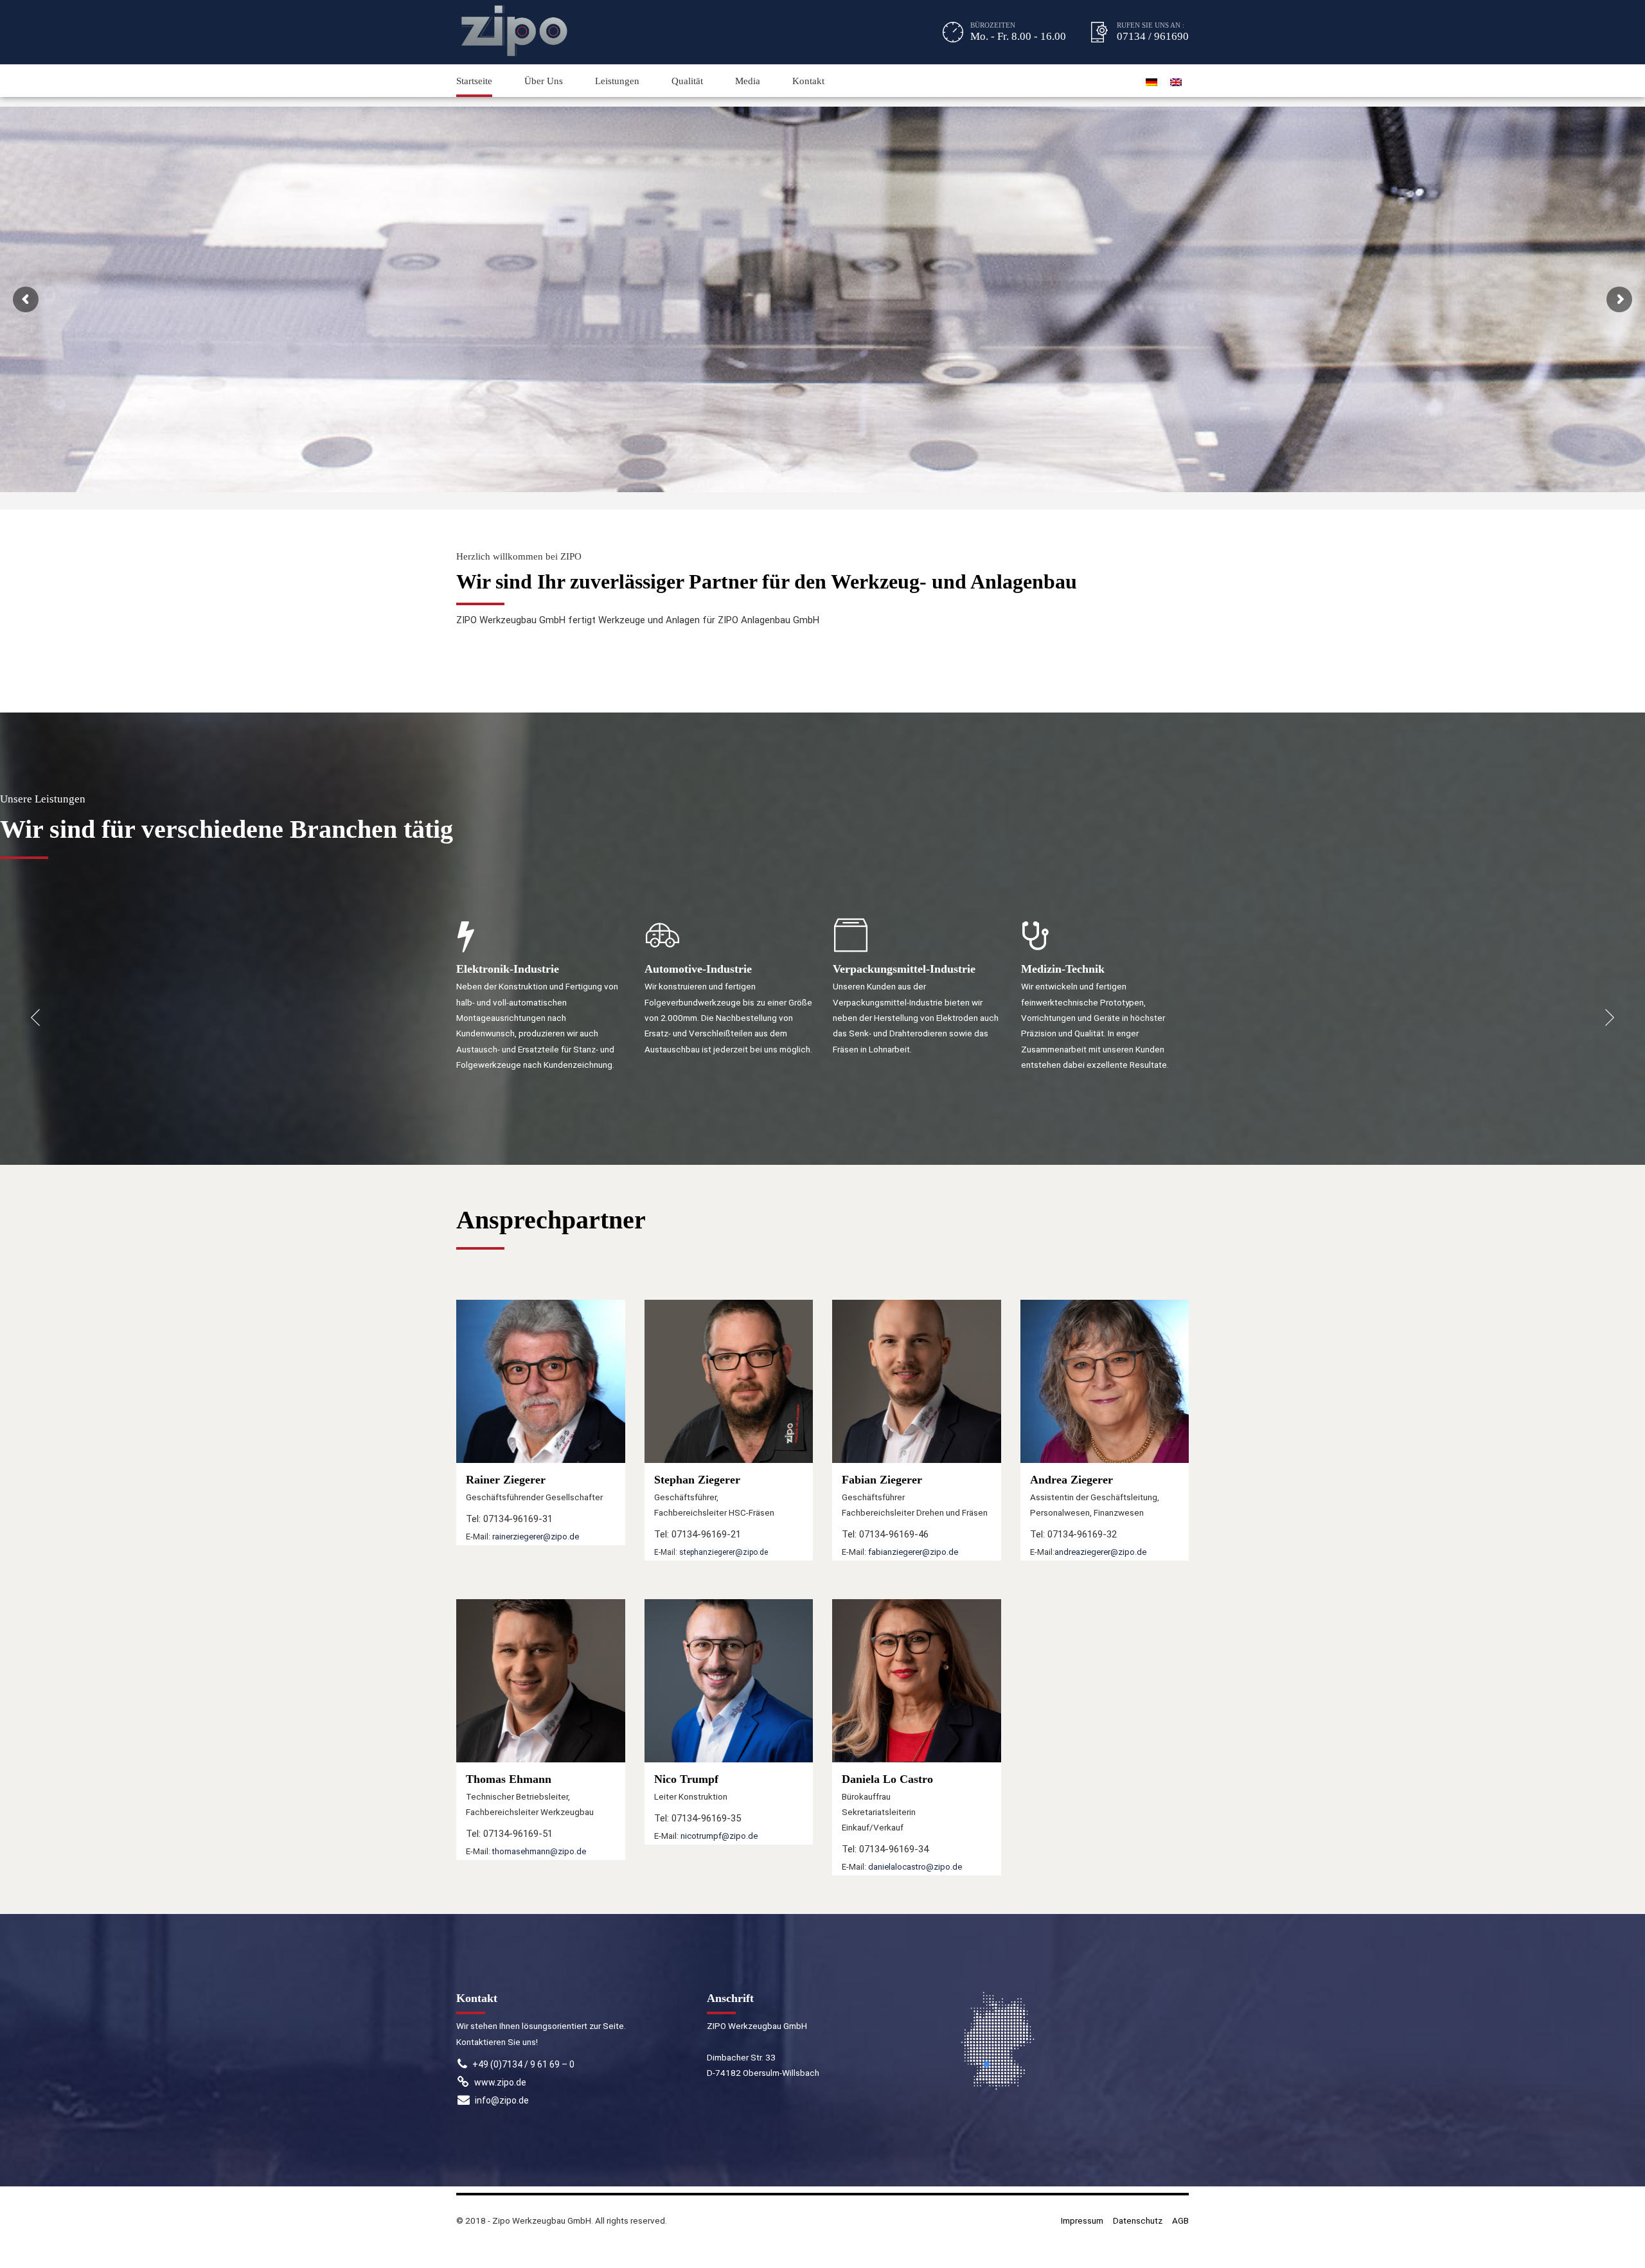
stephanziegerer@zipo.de (724, 1552)
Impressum (1082, 2220)
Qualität (687, 81)
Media (748, 81)
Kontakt (808, 81)
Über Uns (544, 81)
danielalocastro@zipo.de (915, 1867)
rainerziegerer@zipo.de (536, 1537)
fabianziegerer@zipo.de (913, 1552)
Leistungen (617, 81)
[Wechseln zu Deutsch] (1151, 81)
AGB (1180, 2220)
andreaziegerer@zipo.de (1100, 1552)
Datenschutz (1138, 2220)
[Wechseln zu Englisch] (1176, 81)
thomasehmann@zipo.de (539, 1851)
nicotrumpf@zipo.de (719, 1836)
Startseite (474, 81)
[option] (541, 1010)
